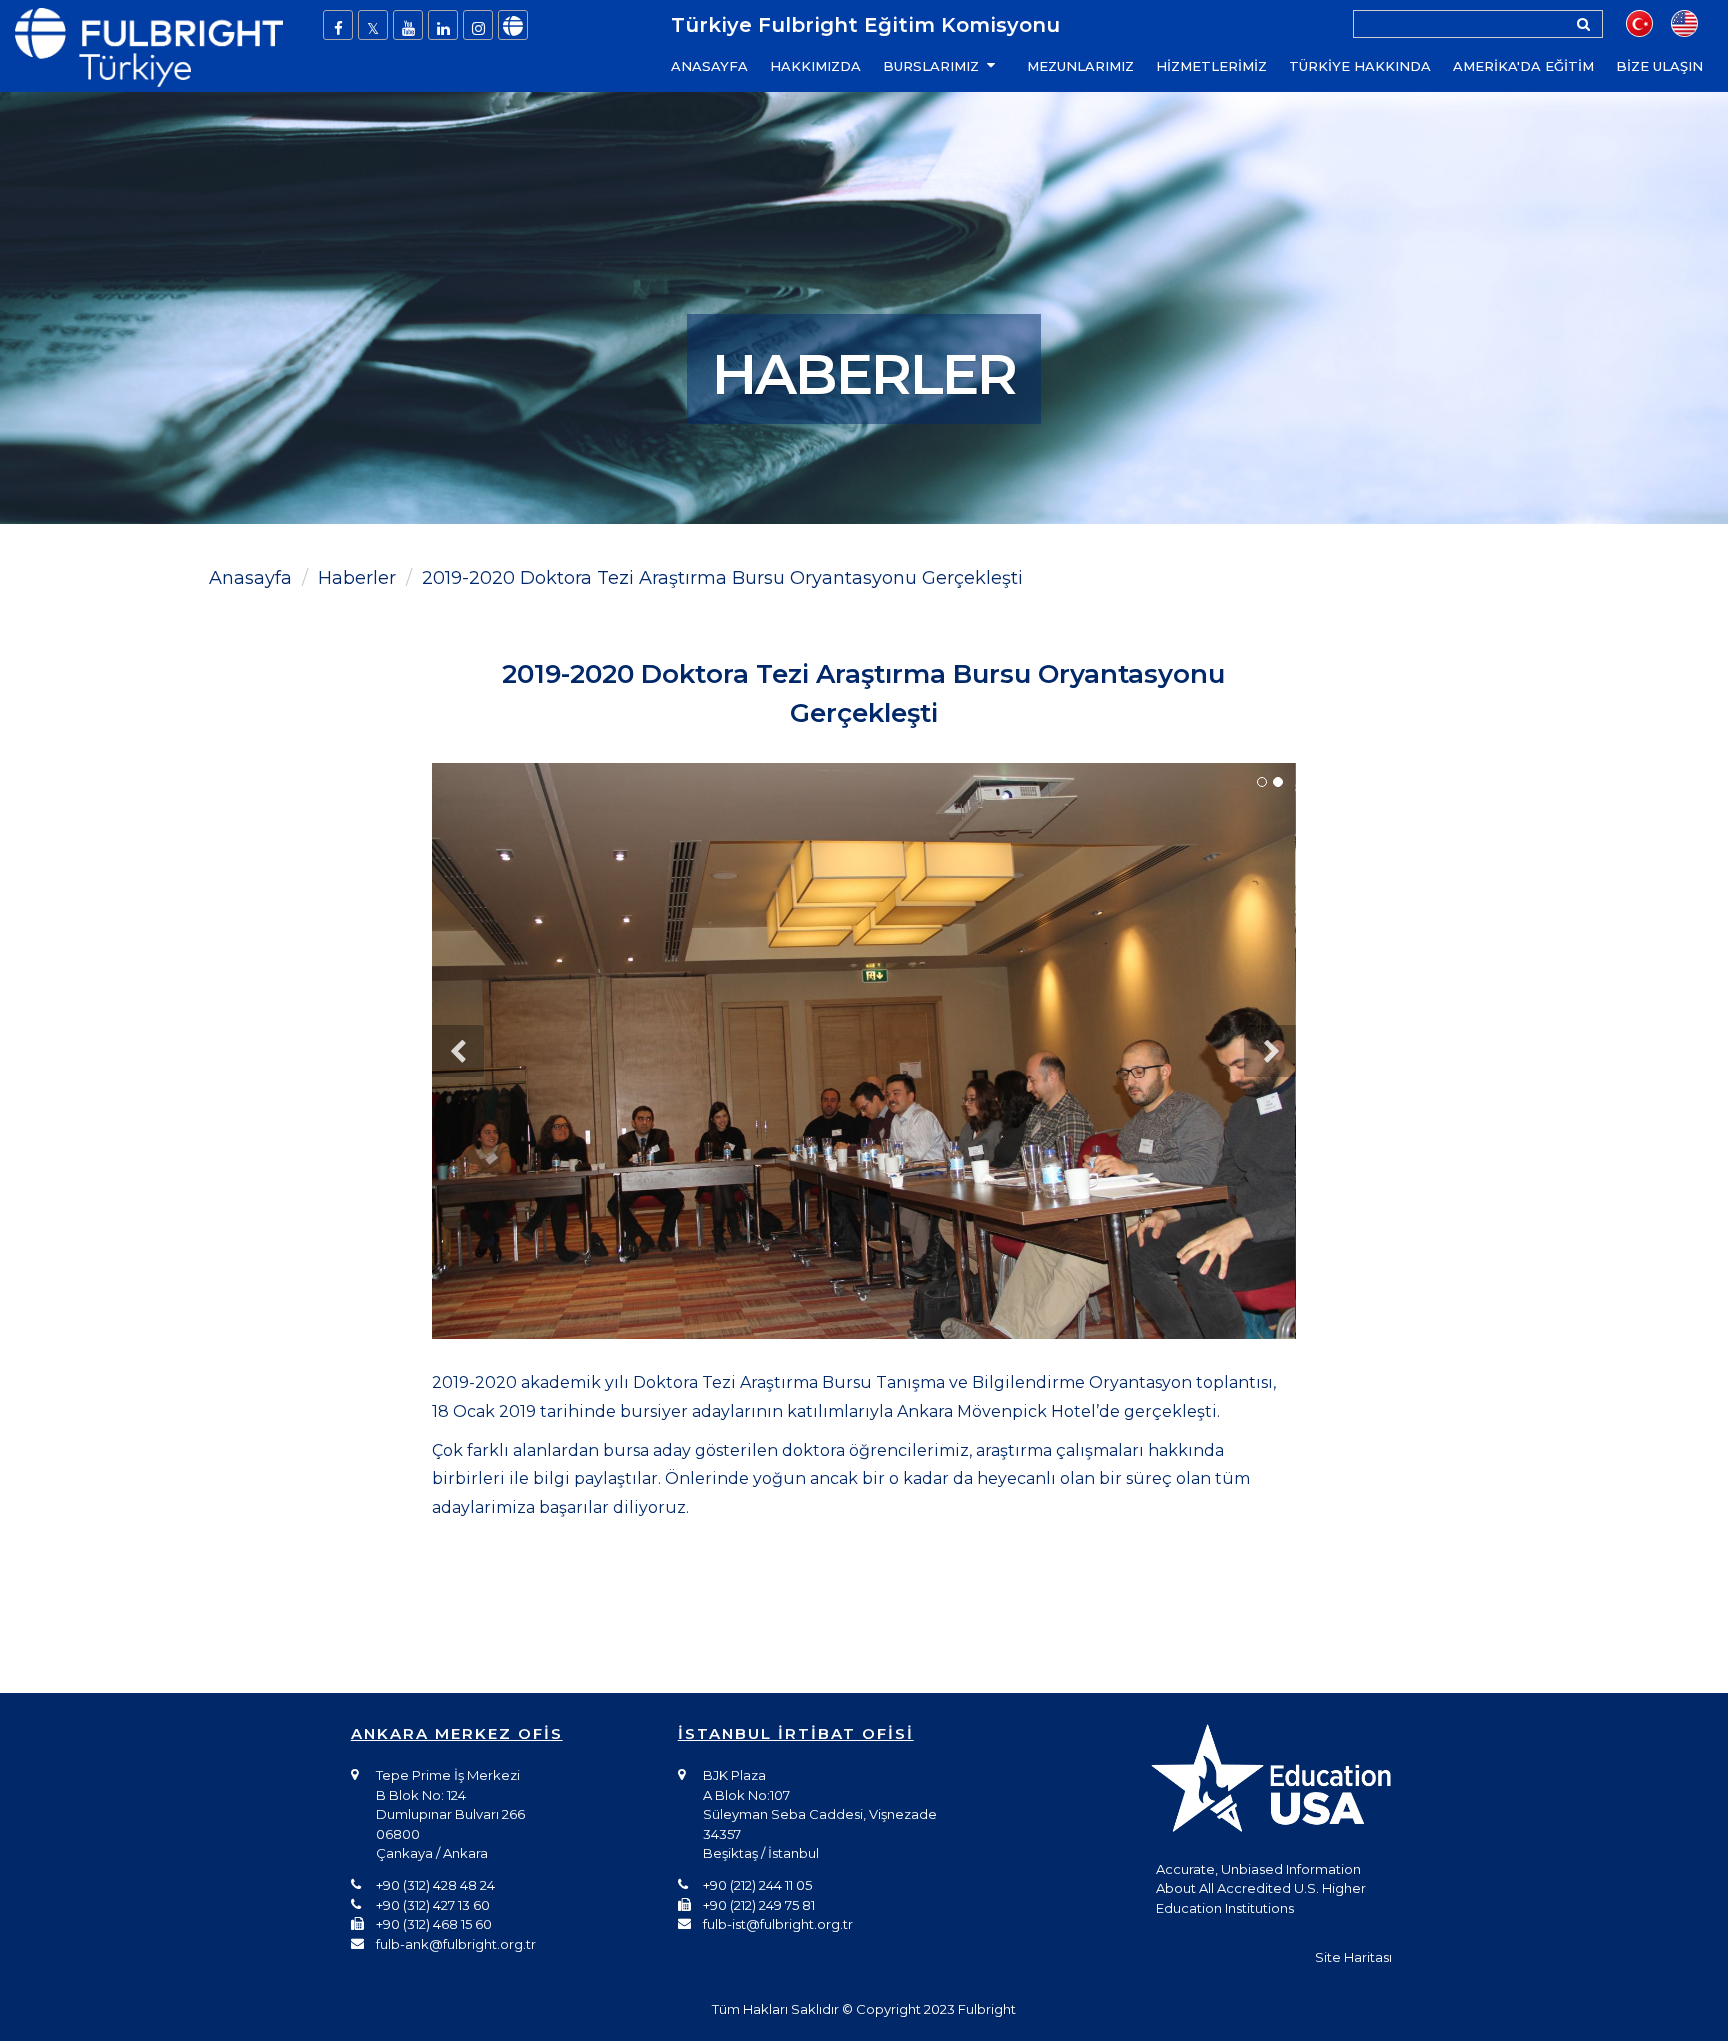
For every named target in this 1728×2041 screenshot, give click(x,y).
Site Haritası (1353, 1957)
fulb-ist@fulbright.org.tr (778, 1924)
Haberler (357, 578)
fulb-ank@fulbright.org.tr (456, 1944)
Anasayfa (250, 578)
